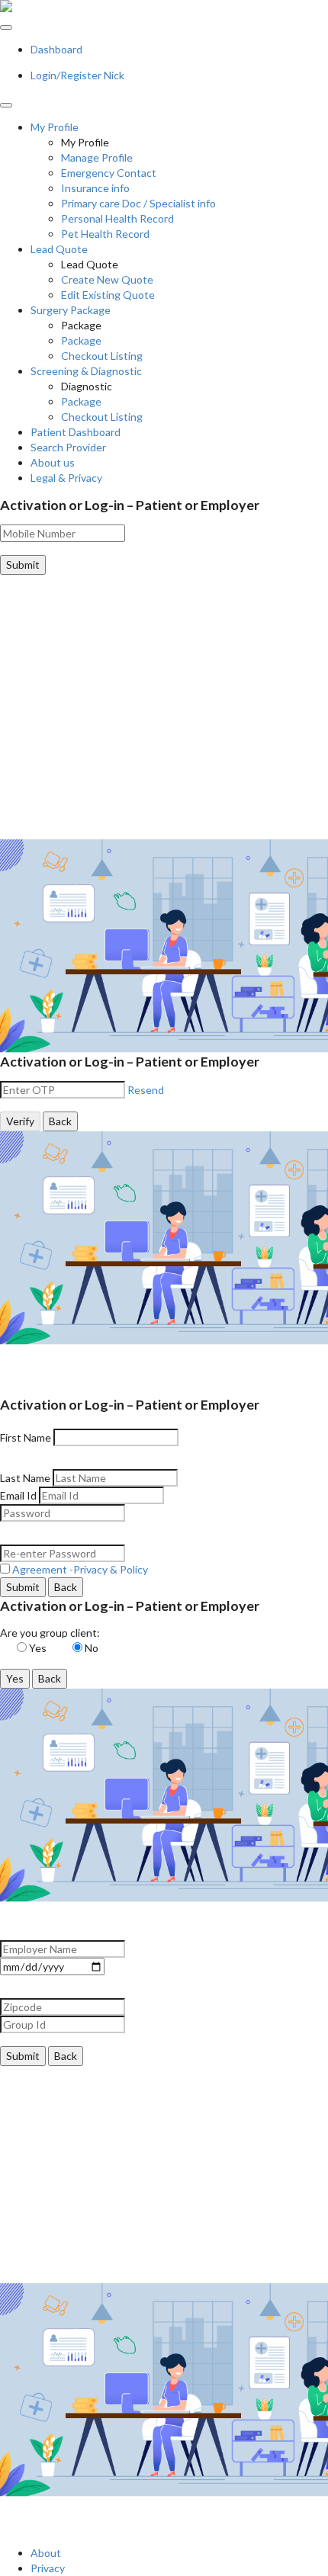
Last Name (25, 1478)
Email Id (18, 1495)
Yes (41, 1648)
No (94, 1648)
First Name (26, 1437)
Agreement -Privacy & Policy (79, 1569)
